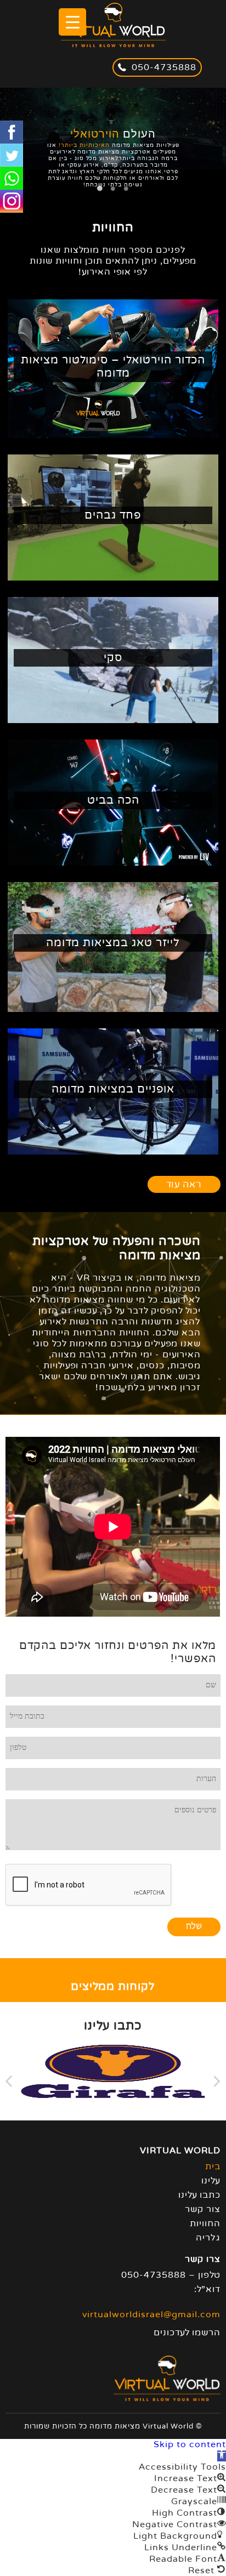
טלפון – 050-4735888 (171, 2275)
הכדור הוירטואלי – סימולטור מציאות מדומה (113, 367)
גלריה (208, 2238)
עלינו (211, 2181)
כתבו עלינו (199, 2195)
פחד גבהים (113, 515)
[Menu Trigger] (72, 22)
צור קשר (203, 2209)
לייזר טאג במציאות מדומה (113, 943)
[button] (222, 2456)
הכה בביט (113, 800)
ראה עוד (184, 1184)
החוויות (205, 2224)
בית (213, 2166)
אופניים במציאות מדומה (113, 1089)
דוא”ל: (207, 2289)
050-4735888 (164, 67)
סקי (113, 658)
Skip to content (190, 2444)
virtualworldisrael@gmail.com (151, 2315)
